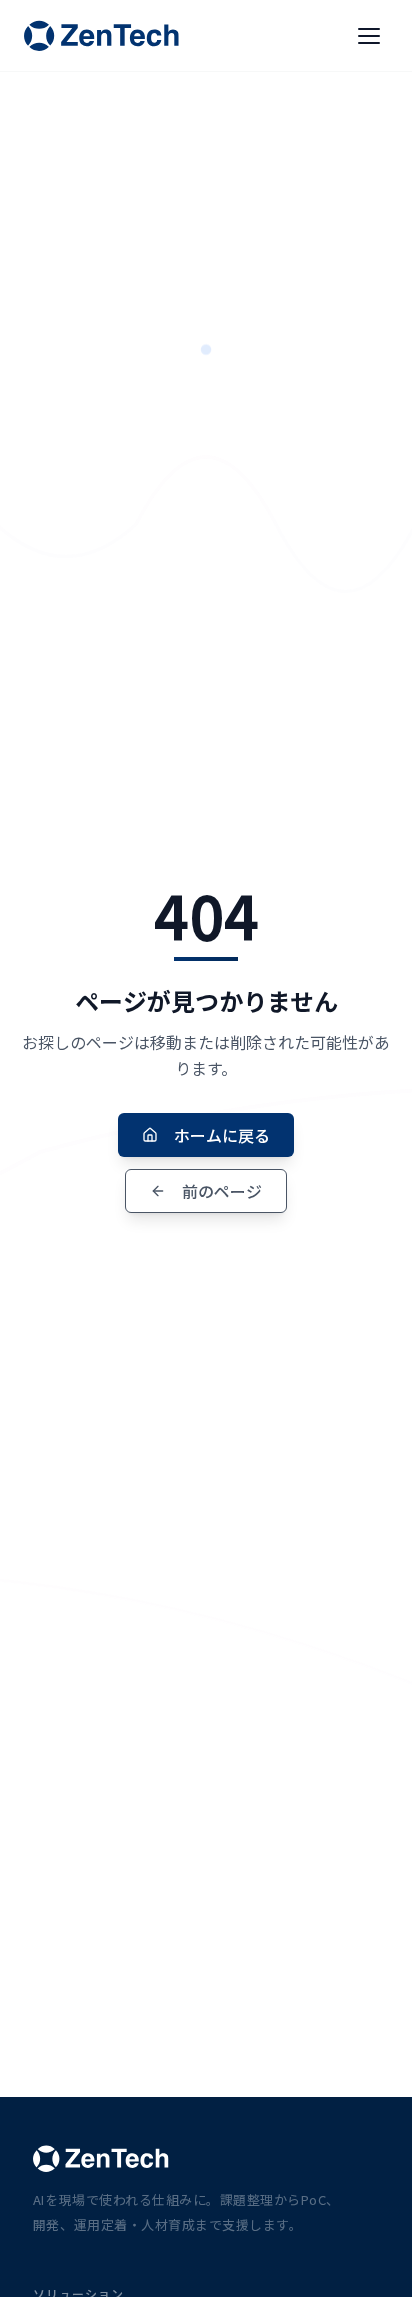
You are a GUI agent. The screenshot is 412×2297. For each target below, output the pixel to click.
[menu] (369, 36)
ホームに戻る (222, 1135)
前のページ (222, 1191)
